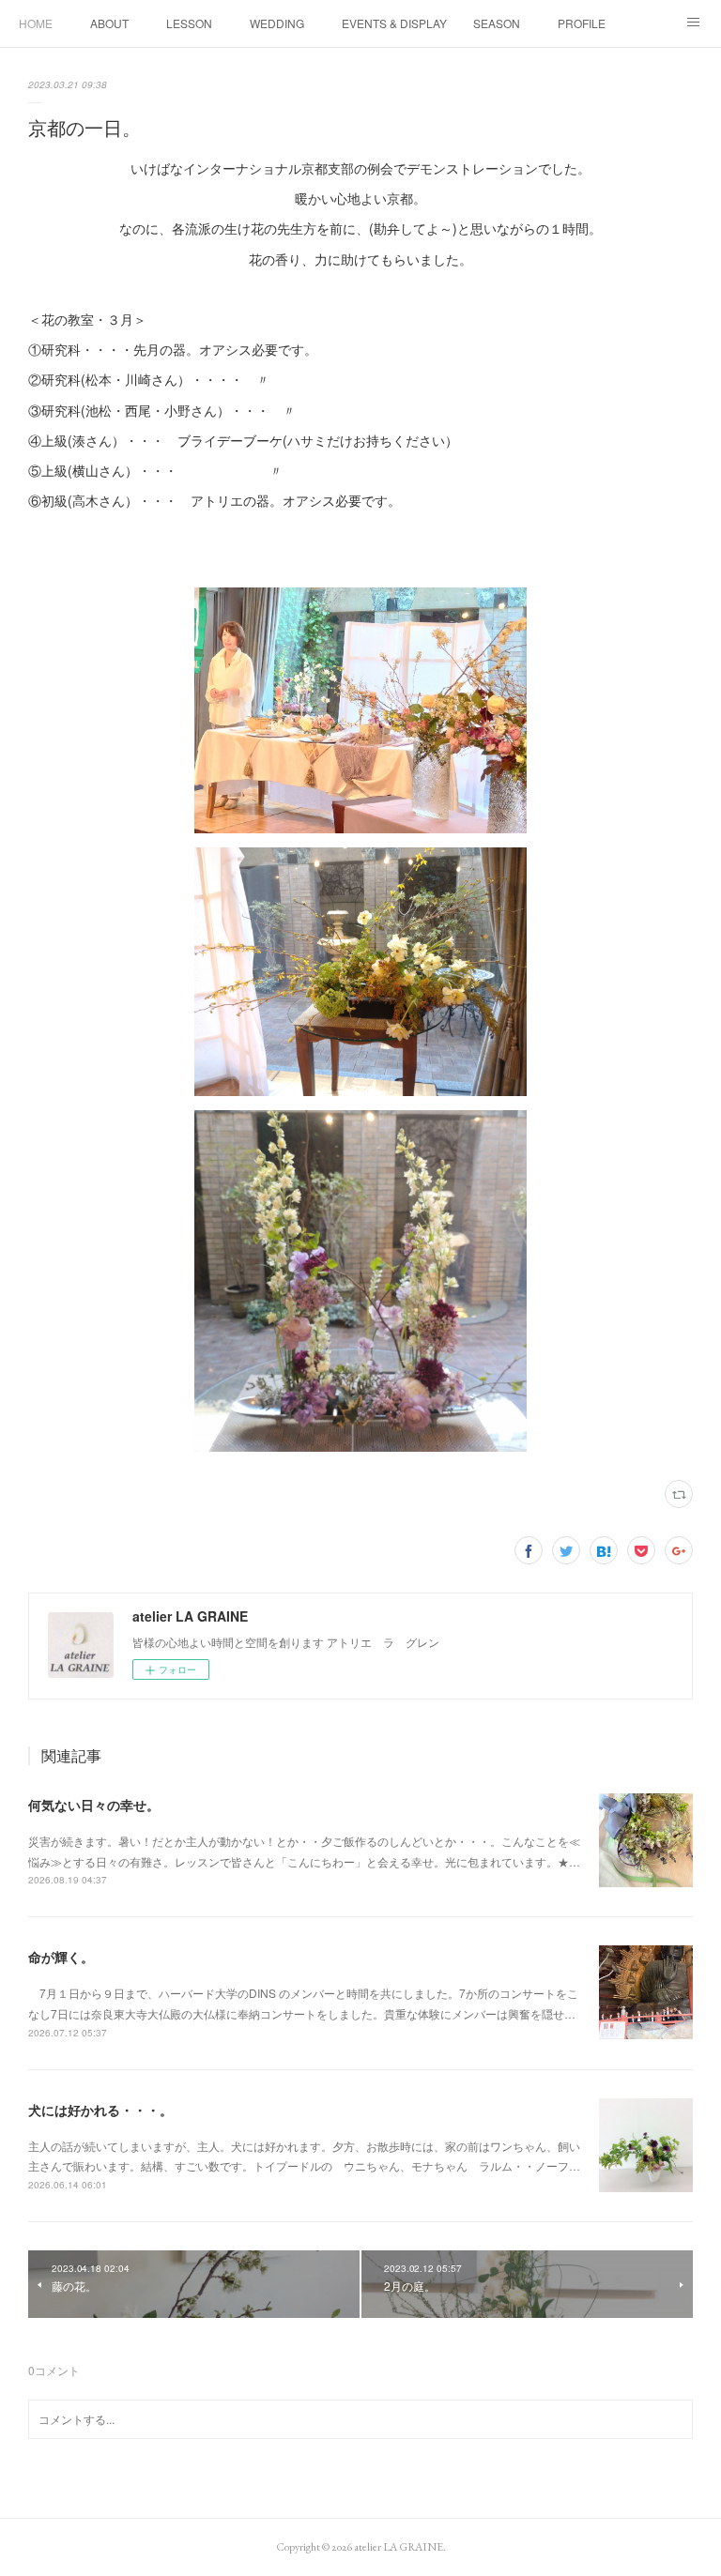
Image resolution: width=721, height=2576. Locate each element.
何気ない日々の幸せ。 (94, 1805)
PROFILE (582, 23)
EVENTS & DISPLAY (394, 23)
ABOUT (109, 23)
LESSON (189, 23)
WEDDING (277, 23)
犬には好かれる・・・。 (100, 2110)
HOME (36, 23)
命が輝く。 (61, 1957)
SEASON (497, 23)
